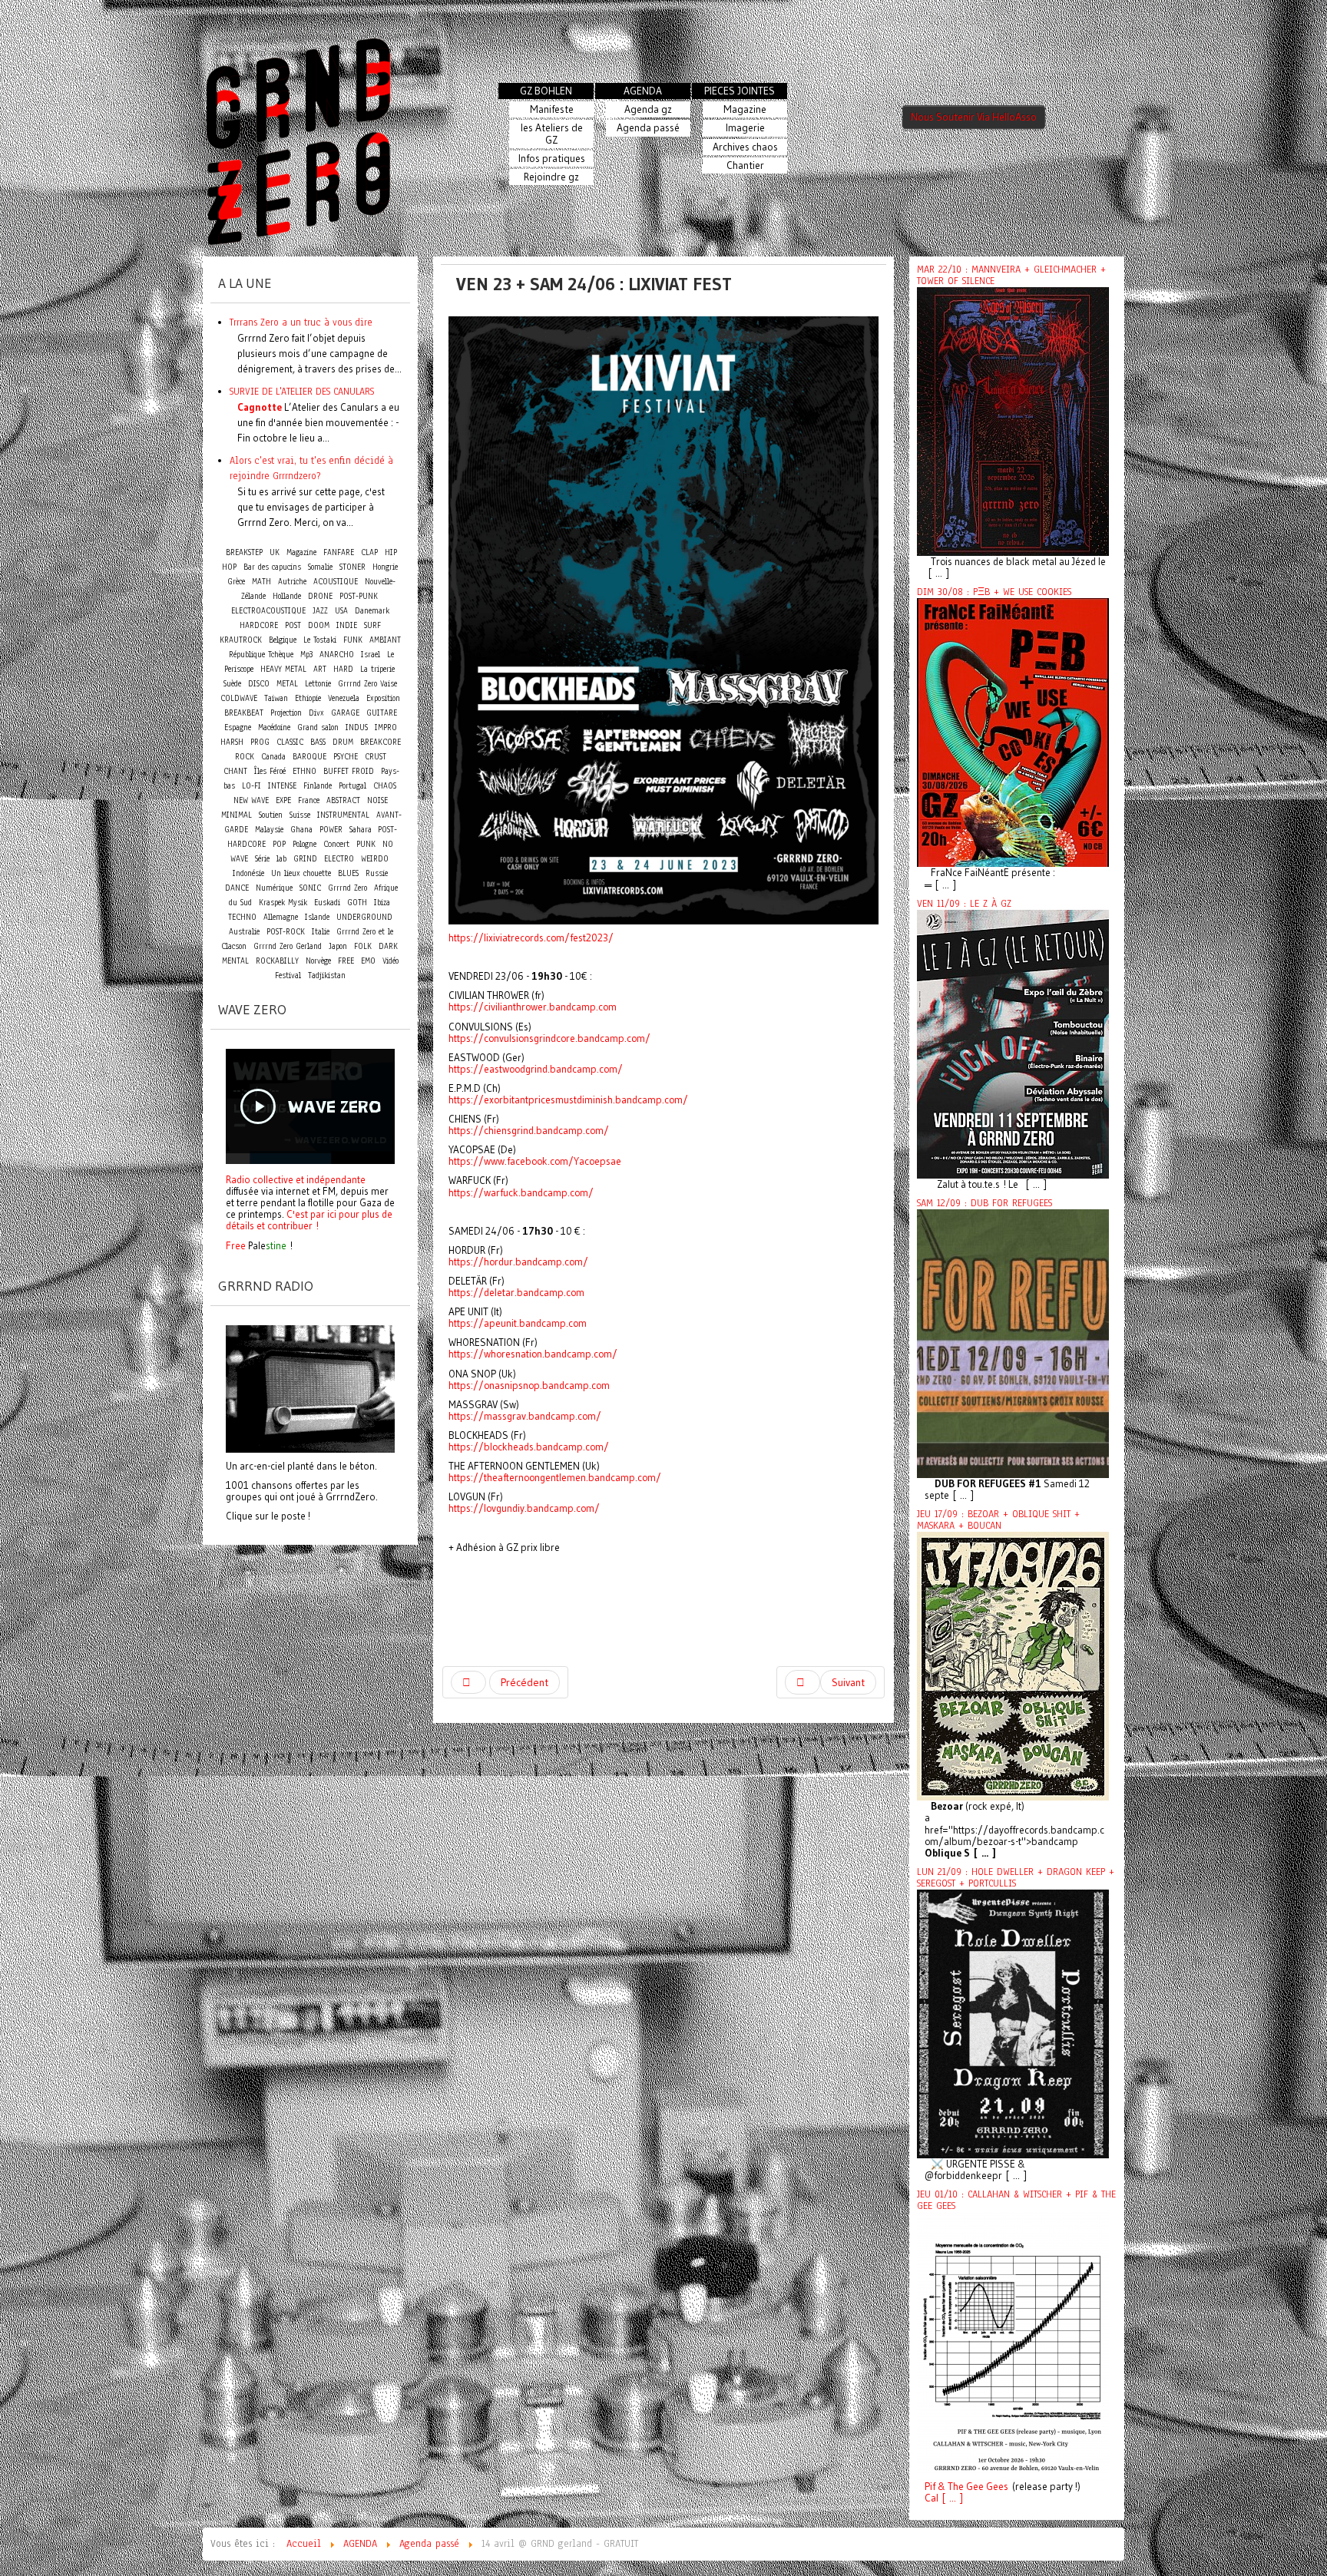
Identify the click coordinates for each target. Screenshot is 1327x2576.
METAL (287, 684)
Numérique (274, 888)
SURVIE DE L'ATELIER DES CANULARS (302, 391)
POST (293, 625)
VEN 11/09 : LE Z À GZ (964, 904)
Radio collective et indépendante (296, 1179)
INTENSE (282, 786)
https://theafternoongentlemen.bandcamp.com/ (555, 1478)
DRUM (343, 742)
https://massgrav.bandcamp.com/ (525, 1416)
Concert (336, 844)
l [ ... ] (950, 2498)
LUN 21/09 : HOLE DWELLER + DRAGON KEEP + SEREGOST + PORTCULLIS (1016, 1878)
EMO (368, 961)
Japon (338, 946)
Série (262, 859)
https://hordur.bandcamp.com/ (518, 1262)
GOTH (357, 903)
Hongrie (385, 567)
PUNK (366, 844)
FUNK (353, 640)
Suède (232, 684)
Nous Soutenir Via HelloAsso (974, 117)
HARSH (232, 742)
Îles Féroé (270, 771)
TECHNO (242, 917)
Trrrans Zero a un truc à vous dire (301, 322)
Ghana (301, 830)
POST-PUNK (359, 596)
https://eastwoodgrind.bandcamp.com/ (536, 1069)
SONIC (310, 888)
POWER (331, 830)
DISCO (259, 684)
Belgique (283, 640)
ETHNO (304, 771)
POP (279, 844)
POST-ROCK (286, 932)
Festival (288, 976)
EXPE (283, 800)
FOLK (363, 946)
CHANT (235, 771)
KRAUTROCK (241, 640)
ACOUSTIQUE (336, 582)
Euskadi (327, 903)
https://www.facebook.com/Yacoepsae (535, 1161)
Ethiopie (308, 698)
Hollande (287, 596)
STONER (352, 567)
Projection (286, 713)
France (309, 800)
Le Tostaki (320, 640)
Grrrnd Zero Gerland (288, 946)
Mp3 (306, 655)
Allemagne (281, 917)
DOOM (319, 625)
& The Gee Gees (972, 2487)
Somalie (320, 567)
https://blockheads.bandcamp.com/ (529, 1447)
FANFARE (339, 552)
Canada (273, 757)
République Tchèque (261, 655)
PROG (260, 742)
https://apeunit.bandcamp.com (518, 1323)
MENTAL (235, 961)
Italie (321, 932)
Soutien (271, 815)
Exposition (383, 698)
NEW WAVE (251, 800)
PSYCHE (346, 757)
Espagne (238, 727)
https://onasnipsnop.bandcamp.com (529, 1386)
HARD (343, 669)
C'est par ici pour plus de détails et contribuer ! (309, 1220)
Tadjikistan (327, 976)
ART (320, 669)
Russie (377, 873)
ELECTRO (339, 859)
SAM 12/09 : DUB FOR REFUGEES (984, 1203)
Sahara (362, 830)
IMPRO (386, 727)
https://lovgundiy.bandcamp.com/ (524, 1508)
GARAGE (345, 713)
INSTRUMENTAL (343, 815)
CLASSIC (290, 742)
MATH (261, 582)
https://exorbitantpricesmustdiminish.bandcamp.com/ (568, 1100)
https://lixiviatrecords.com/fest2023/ (531, 938)
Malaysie (269, 830)
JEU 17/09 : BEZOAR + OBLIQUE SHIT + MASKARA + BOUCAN (998, 1520)
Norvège (318, 961)
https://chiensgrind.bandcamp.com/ (529, 1131)
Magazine (301, 552)
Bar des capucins (272, 567)
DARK (388, 946)
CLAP (369, 552)
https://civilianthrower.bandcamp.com (533, 1007)
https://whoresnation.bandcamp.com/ (533, 1354)
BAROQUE (309, 757)
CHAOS (385, 786)
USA (341, 611)
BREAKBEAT (244, 713)
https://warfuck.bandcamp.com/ (521, 1193)
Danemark (372, 611)
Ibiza (382, 903)
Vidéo (390, 961)
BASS (318, 742)
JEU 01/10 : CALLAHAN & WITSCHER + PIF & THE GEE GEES (1016, 2200)
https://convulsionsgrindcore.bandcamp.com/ (549, 1038)
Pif (930, 2487)
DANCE (237, 888)
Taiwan (276, 698)
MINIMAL (237, 815)
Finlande (318, 786)
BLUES (348, 873)
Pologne (304, 844)
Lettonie (318, 684)
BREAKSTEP (244, 552)
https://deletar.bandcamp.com (516, 1293)
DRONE (320, 596)
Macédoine (274, 727)
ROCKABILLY (277, 961)
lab (281, 859)
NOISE (377, 800)
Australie (244, 932)
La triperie (377, 669)
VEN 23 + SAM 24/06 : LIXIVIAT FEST (594, 284)
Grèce (236, 582)
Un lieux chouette (301, 873)
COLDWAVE (239, 698)
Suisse (300, 815)
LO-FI (252, 786)
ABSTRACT (343, 800)
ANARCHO (337, 655)
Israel (371, 655)
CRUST (376, 757)
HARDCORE (259, 625)
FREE (346, 961)
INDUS (357, 727)
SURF (372, 625)
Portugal (352, 786)
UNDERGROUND (364, 917)
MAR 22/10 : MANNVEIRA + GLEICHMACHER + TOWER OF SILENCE (1011, 275)
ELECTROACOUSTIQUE (268, 611)
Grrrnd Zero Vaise (367, 684)
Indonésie (248, 873)
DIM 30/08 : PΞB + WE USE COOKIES (994, 592)
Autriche (292, 582)
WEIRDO (375, 859)
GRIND (305, 859)
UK (275, 552)
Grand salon (318, 727)
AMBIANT (385, 640)
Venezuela (344, 698)
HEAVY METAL (283, 669)
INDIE (347, 625)
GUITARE (382, 713)
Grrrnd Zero (347, 888)
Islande (317, 917)
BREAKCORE (381, 742)
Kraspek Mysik (283, 903)
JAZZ (320, 611)
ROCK (245, 757)
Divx (316, 713)
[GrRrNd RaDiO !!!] (310, 1387)
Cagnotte (260, 407)
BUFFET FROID (349, 771)
